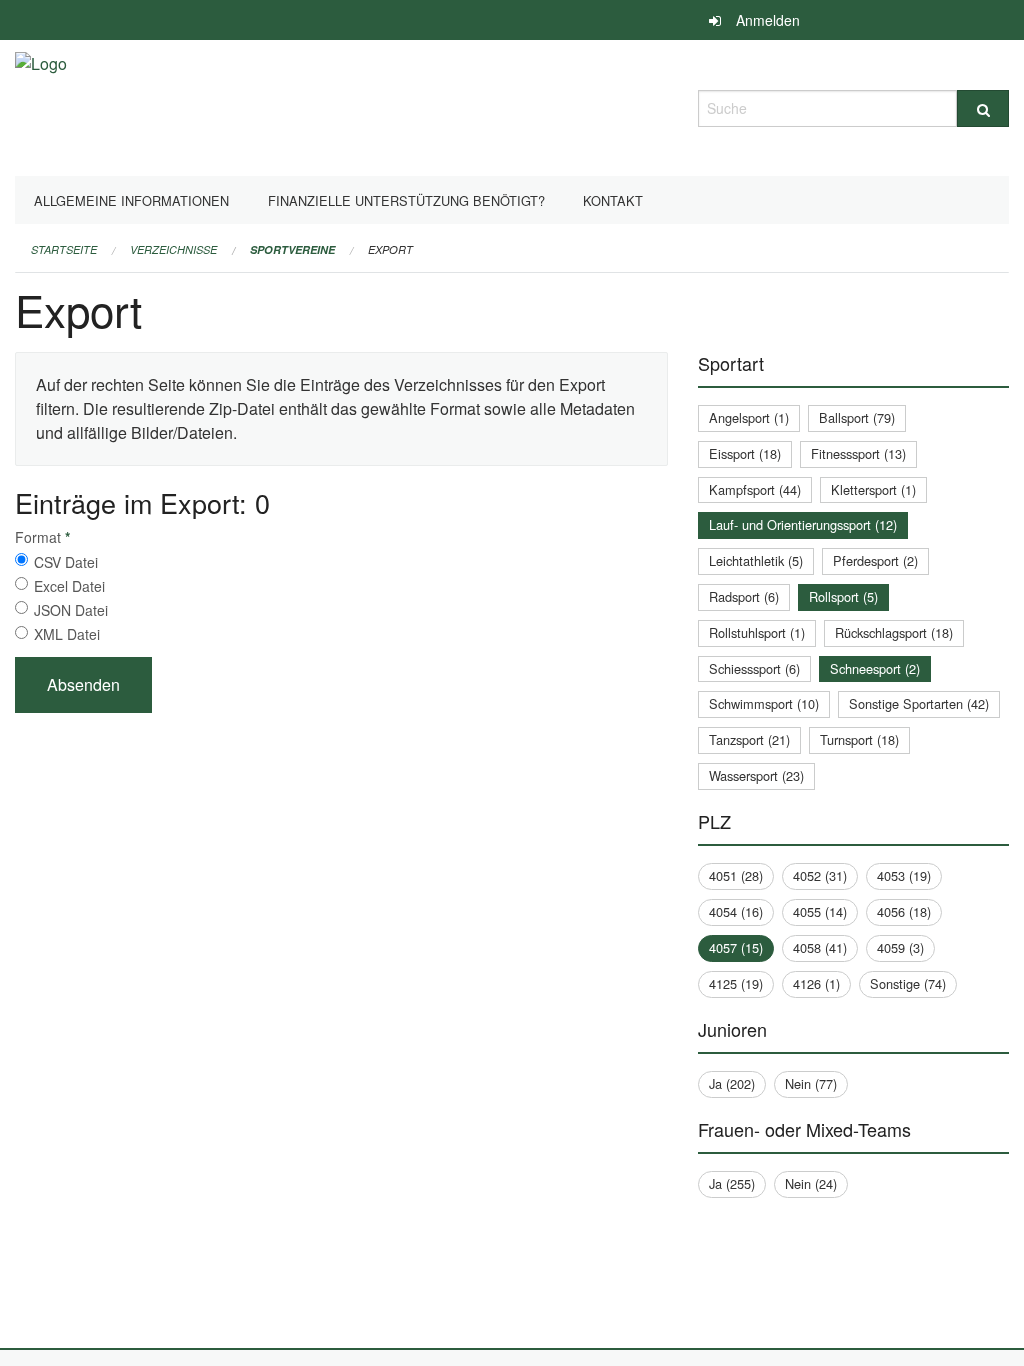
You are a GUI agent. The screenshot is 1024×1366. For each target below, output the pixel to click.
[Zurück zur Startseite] (41, 105)
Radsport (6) (744, 596)
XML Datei (67, 634)
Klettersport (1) (873, 489)
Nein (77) (811, 1083)
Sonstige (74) (908, 983)
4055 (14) (820, 911)
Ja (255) (732, 1183)
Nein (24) (811, 1183)
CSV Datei (66, 562)
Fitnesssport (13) (858, 453)
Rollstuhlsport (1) (757, 632)
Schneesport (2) (875, 668)
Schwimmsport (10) (764, 703)
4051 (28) (736, 875)
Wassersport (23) (756, 775)
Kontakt (613, 200)
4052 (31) (820, 875)
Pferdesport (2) (875, 560)
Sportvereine (292, 249)
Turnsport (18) (859, 739)
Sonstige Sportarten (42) (919, 703)
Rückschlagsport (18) (894, 632)
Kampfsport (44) (755, 489)
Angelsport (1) (749, 417)
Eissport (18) (745, 453)
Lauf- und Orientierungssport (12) (803, 524)
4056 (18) (904, 911)
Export (390, 249)
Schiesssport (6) (754, 668)
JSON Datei (71, 610)
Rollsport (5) (843, 596)
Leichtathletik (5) (756, 560)
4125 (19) (736, 983)
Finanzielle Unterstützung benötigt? (406, 200)
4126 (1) (816, 983)
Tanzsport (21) (749, 739)
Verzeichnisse (173, 249)
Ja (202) (732, 1083)
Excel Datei (69, 586)
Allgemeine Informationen (131, 200)
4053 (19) (904, 875)
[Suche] (983, 108)
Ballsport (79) (857, 417)
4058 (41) (820, 947)
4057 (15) (736, 947)
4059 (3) (900, 947)
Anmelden (768, 20)
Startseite (64, 249)
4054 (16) (736, 911)
